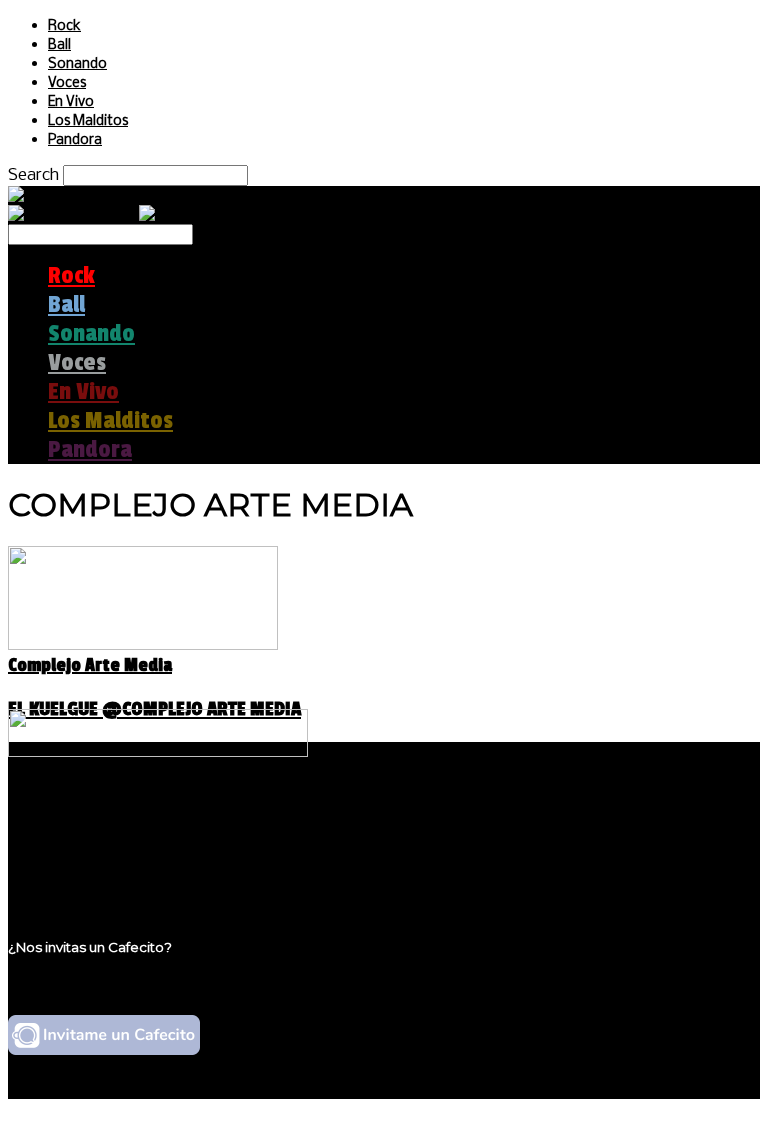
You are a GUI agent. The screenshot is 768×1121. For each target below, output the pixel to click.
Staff (67, 853)
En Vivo (71, 102)
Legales (78, 834)
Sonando (77, 64)
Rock (64, 26)
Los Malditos (88, 121)
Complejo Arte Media (90, 665)
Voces (67, 83)
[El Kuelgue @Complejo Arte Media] (143, 644)
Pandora (75, 140)
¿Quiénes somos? (117, 815)
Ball (59, 45)
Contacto (85, 872)
